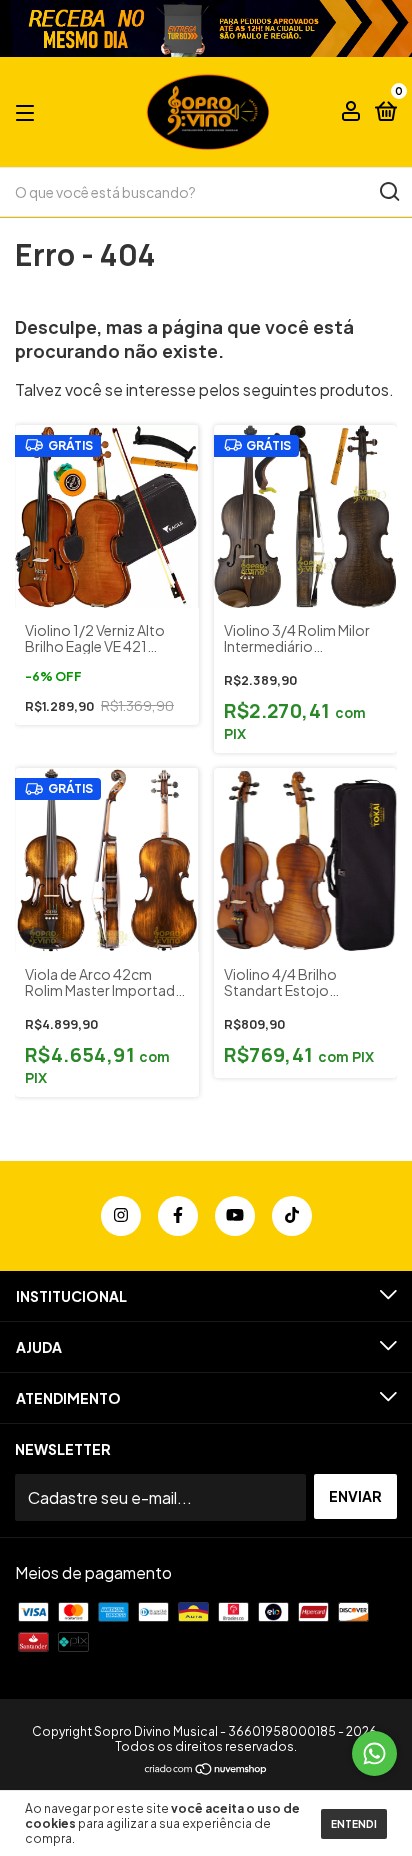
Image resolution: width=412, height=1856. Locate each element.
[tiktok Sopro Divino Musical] (292, 1216)
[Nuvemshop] (206, 1769)
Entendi (354, 1824)
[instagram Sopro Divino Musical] (121, 1216)
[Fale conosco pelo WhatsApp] (374, 1753)
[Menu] (28, 112)
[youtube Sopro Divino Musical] (235, 1216)
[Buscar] (388, 192)
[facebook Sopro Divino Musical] (178, 1216)
